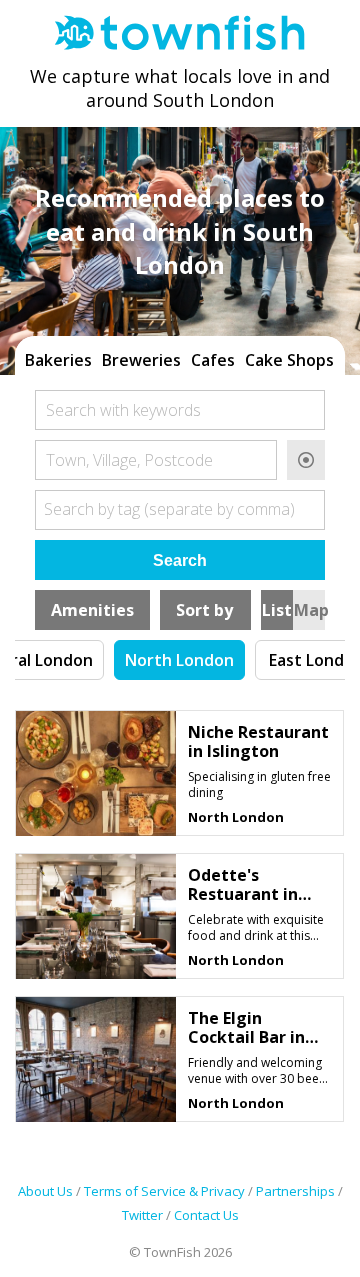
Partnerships (295, 1191)
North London (179, 660)
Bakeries (58, 360)
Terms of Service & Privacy (164, 1191)
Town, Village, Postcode (129, 460)
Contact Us (206, 1215)
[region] (180, 358)
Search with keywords (123, 410)
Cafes (213, 360)
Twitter (142, 1215)
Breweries (141, 360)
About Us (45, 1191)
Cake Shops (289, 360)
